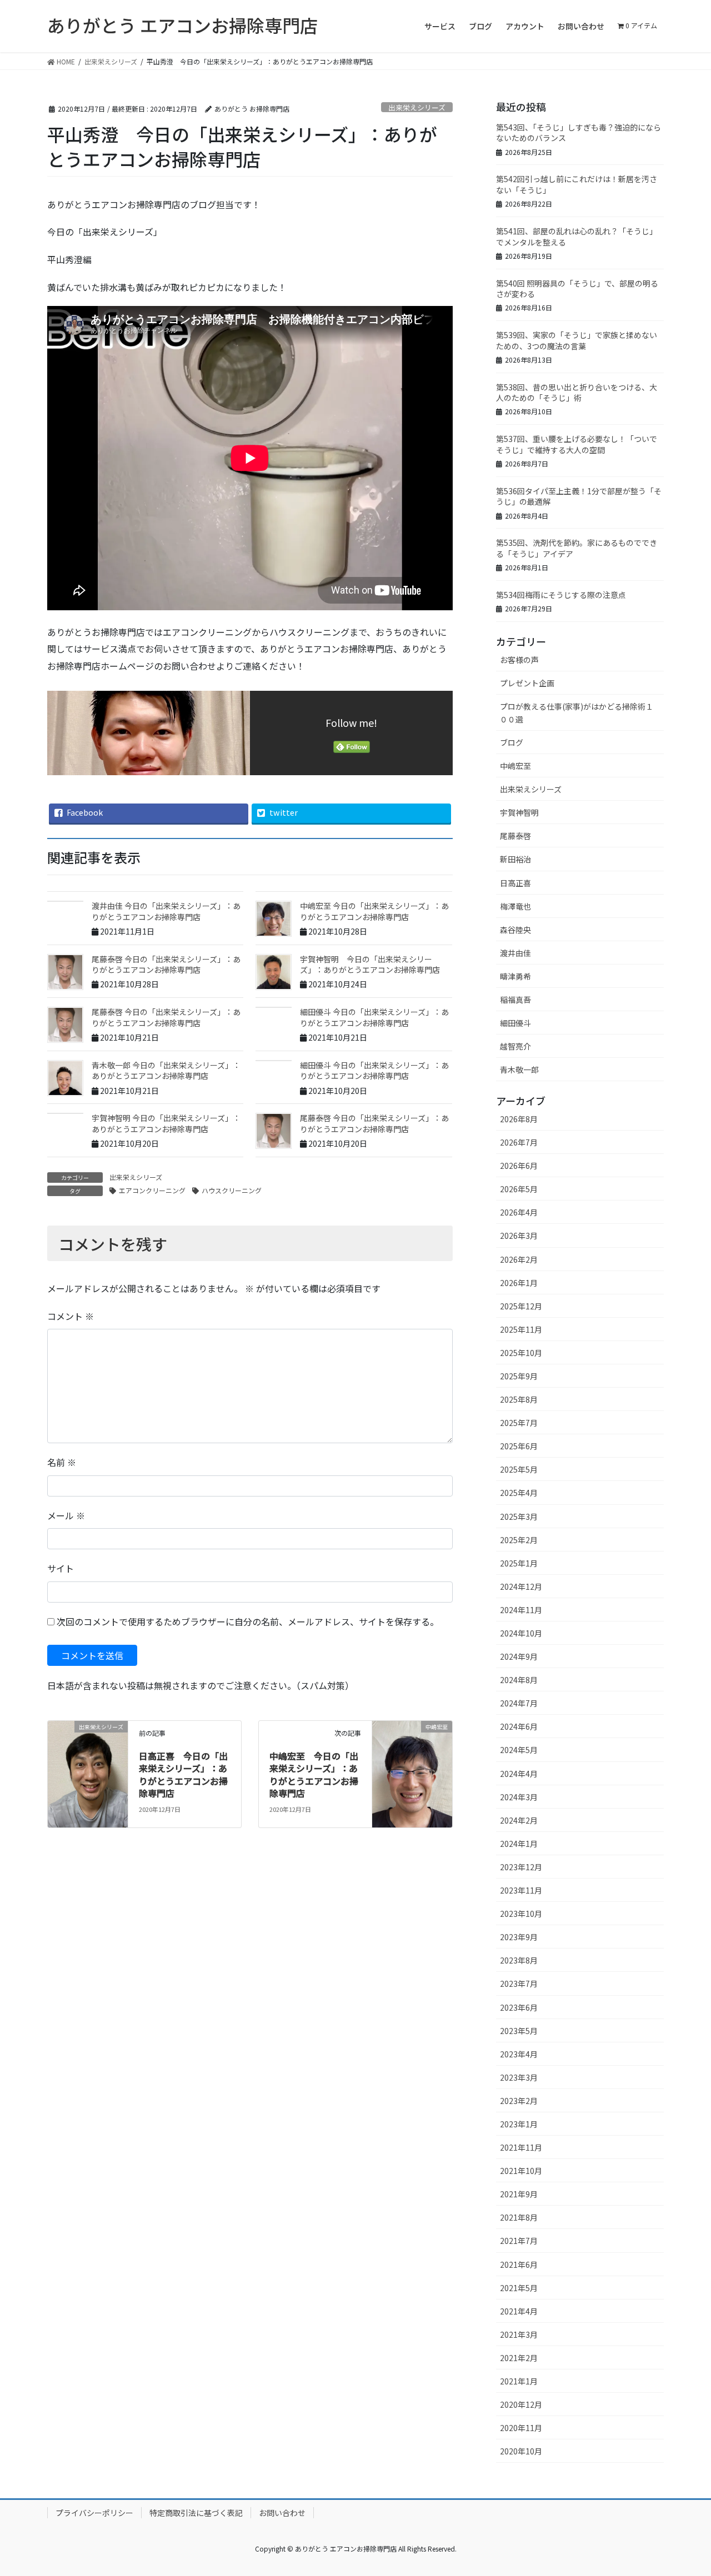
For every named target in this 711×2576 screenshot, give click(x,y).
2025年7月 (519, 1423)
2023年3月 (519, 2077)
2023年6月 (519, 2007)
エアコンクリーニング (152, 1190)
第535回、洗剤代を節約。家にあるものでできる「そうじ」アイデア (577, 548)
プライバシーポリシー (94, 2513)
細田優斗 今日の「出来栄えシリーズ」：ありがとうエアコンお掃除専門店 (374, 1017)
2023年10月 (521, 1914)
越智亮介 (515, 1046)
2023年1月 (519, 2124)
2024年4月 (519, 1774)
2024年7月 (519, 1703)
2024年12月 (521, 1586)
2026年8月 (519, 1119)
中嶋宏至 (515, 766)
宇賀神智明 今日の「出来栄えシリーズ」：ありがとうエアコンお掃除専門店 (370, 965)
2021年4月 (519, 2311)
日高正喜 (515, 883)
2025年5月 (519, 1469)
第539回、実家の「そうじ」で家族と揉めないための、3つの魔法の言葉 (577, 340)
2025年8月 (519, 1399)
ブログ (512, 742)
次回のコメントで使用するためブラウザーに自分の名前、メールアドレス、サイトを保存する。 (248, 1621)
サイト (61, 1568)
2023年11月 (521, 1890)
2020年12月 (521, 2404)
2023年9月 (519, 1937)
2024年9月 (519, 1656)
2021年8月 (519, 2217)
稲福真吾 (515, 1000)
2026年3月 (519, 1236)
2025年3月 (519, 1517)
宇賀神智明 (519, 812)
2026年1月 (519, 1283)
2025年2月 (519, 1540)
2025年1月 (519, 1563)
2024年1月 (519, 1844)
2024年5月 (519, 1750)
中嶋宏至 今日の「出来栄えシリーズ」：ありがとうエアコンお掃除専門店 (374, 911)
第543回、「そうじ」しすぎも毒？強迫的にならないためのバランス (579, 133)
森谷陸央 (515, 930)
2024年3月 (519, 1797)
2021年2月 (519, 2358)
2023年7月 (519, 1984)
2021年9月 (519, 2194)
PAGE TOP (685, 2488)
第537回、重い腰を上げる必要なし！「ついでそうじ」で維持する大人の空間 (577, 444)
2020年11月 (521, 2428)
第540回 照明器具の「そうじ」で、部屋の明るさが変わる (577, 289)
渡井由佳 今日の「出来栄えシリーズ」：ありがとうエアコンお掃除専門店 (166, 911)
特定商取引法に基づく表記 (196, 2513)
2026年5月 (519, 1189)
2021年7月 (519, 2241)
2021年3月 (519, 2334)
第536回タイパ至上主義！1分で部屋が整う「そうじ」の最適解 (579, 496)
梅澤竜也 (515, 906)
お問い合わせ (282, 2513)
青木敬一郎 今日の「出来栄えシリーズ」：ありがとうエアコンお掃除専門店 (166, 1071)
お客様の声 (519, 660)
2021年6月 (519, 2264)
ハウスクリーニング (232, 1190)
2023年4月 (519, 2054)
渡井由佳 (515, 953)
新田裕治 (515, 859)
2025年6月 (519, 1446)
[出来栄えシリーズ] (88, 1772)
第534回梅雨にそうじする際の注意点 (561, 595)
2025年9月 (519, 1376)
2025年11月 (521, 1329)
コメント (71, 1316)
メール (66, 1515)
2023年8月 (519, 1960)
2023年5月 (519, 2031)
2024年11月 (521, 1610)
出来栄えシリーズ (417, 107)
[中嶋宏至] (412, 1772)
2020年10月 (521, 2451)
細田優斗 (515, 1023)
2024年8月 (519, 1680)
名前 (62, 1462)
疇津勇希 (515, 976)
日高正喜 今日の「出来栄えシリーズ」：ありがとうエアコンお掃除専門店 (183, 1774)
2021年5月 (519, 2288)
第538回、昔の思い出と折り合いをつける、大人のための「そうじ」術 (577, 393)
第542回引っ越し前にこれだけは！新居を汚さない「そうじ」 (577, 184)
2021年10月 (521, 2171)
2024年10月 (521, 1633)
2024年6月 (519, 1726)
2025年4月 (519, 1493)
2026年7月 (519, 1142)
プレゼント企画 (527, 683)
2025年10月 (521, 1353)
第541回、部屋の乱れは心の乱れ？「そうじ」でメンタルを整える (577, 237)
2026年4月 (519, 1212)
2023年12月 (521, 1867)
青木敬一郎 (519, 1069)
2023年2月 (519, 2101)
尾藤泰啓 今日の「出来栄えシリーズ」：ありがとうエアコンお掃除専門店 (166, 965)
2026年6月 (519, 1166)
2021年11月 (521, 2147)
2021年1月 (519, 2381)
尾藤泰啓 (515, 836)
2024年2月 (519, 1820)
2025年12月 (521, 1306)
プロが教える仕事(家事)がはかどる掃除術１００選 (577, 713)
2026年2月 (519, 1259)
